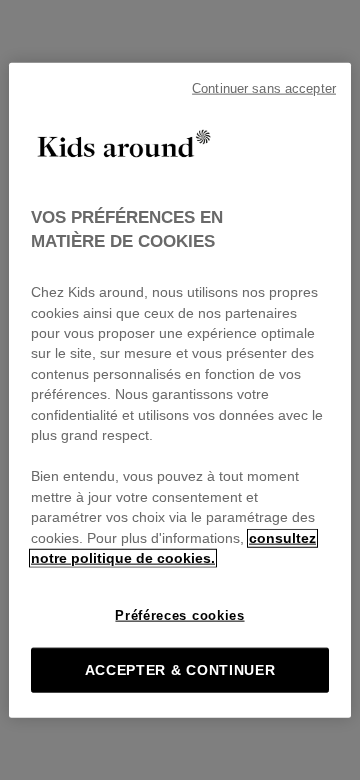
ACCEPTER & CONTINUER (180, 669)
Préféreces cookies (179, 614)
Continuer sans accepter (264, 89)
